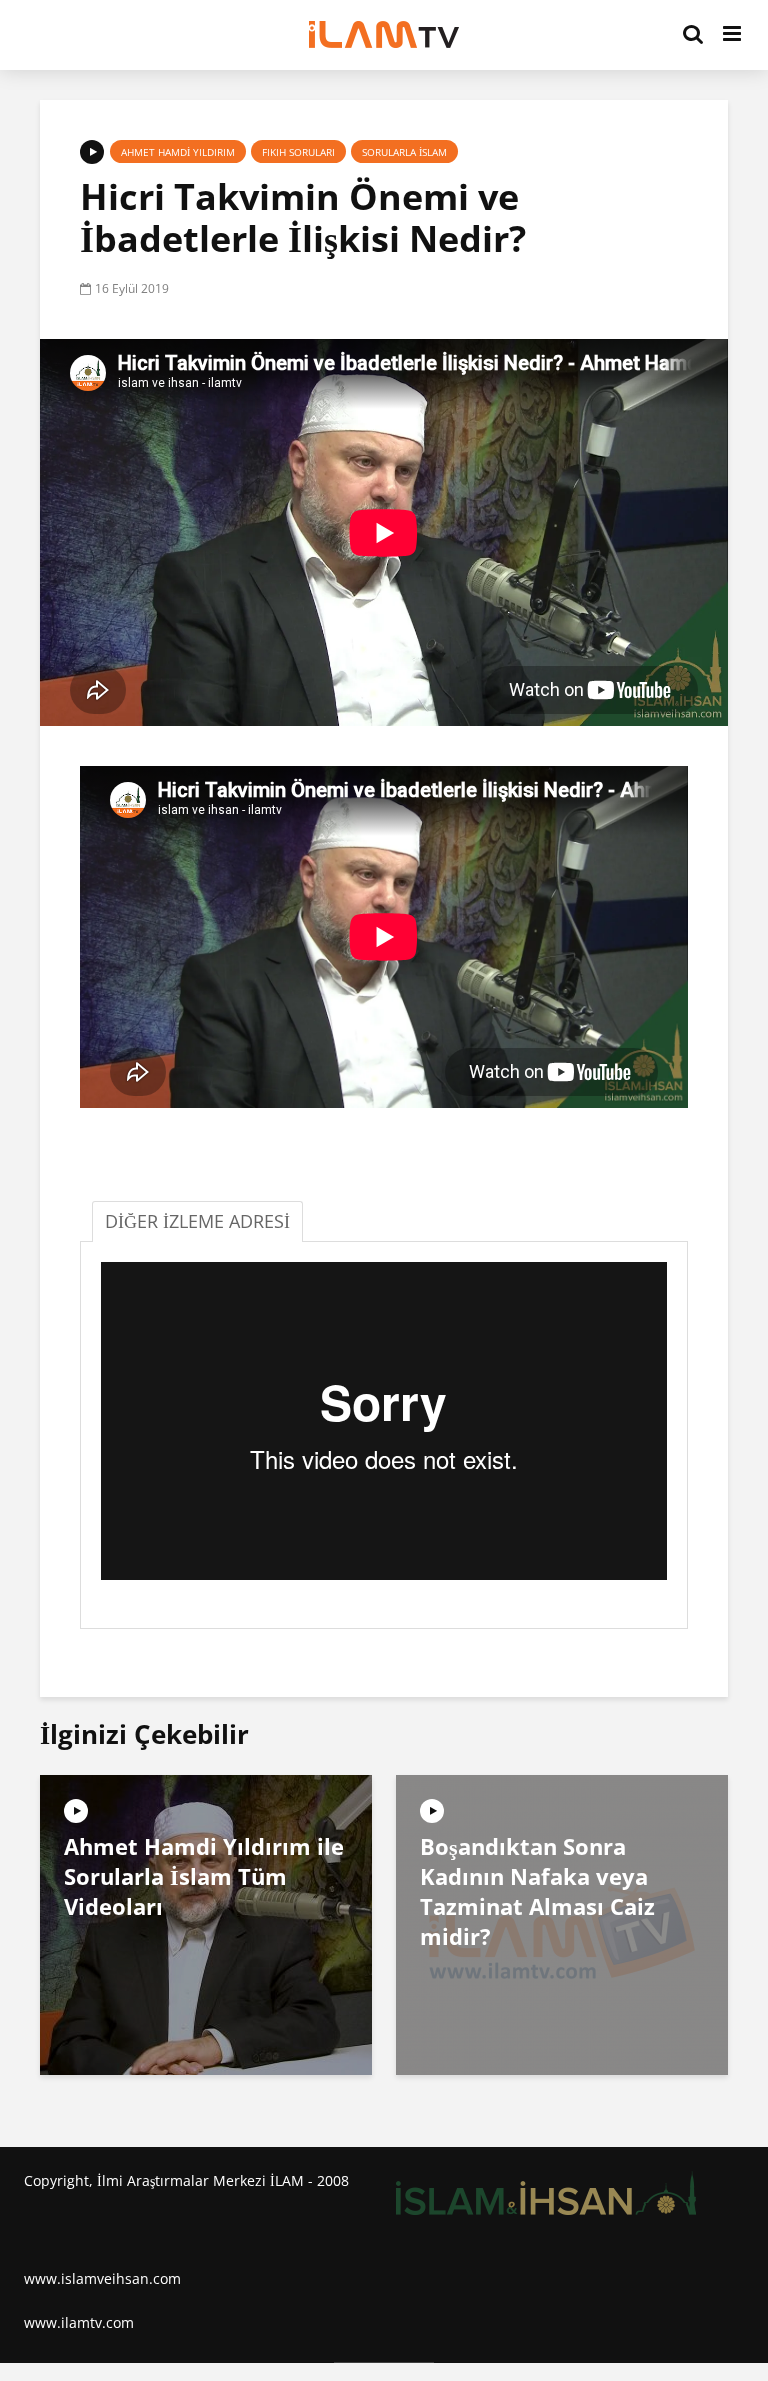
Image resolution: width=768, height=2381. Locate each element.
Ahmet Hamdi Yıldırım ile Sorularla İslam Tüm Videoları (204, 1876)
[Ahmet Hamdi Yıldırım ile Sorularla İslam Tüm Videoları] (206, 1923)
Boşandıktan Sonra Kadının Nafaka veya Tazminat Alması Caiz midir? (537, 1891)
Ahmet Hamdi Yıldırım (178, 152)
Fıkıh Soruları (298, 152)
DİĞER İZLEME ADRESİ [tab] (197, 1221)
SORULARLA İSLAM (404, 152)
